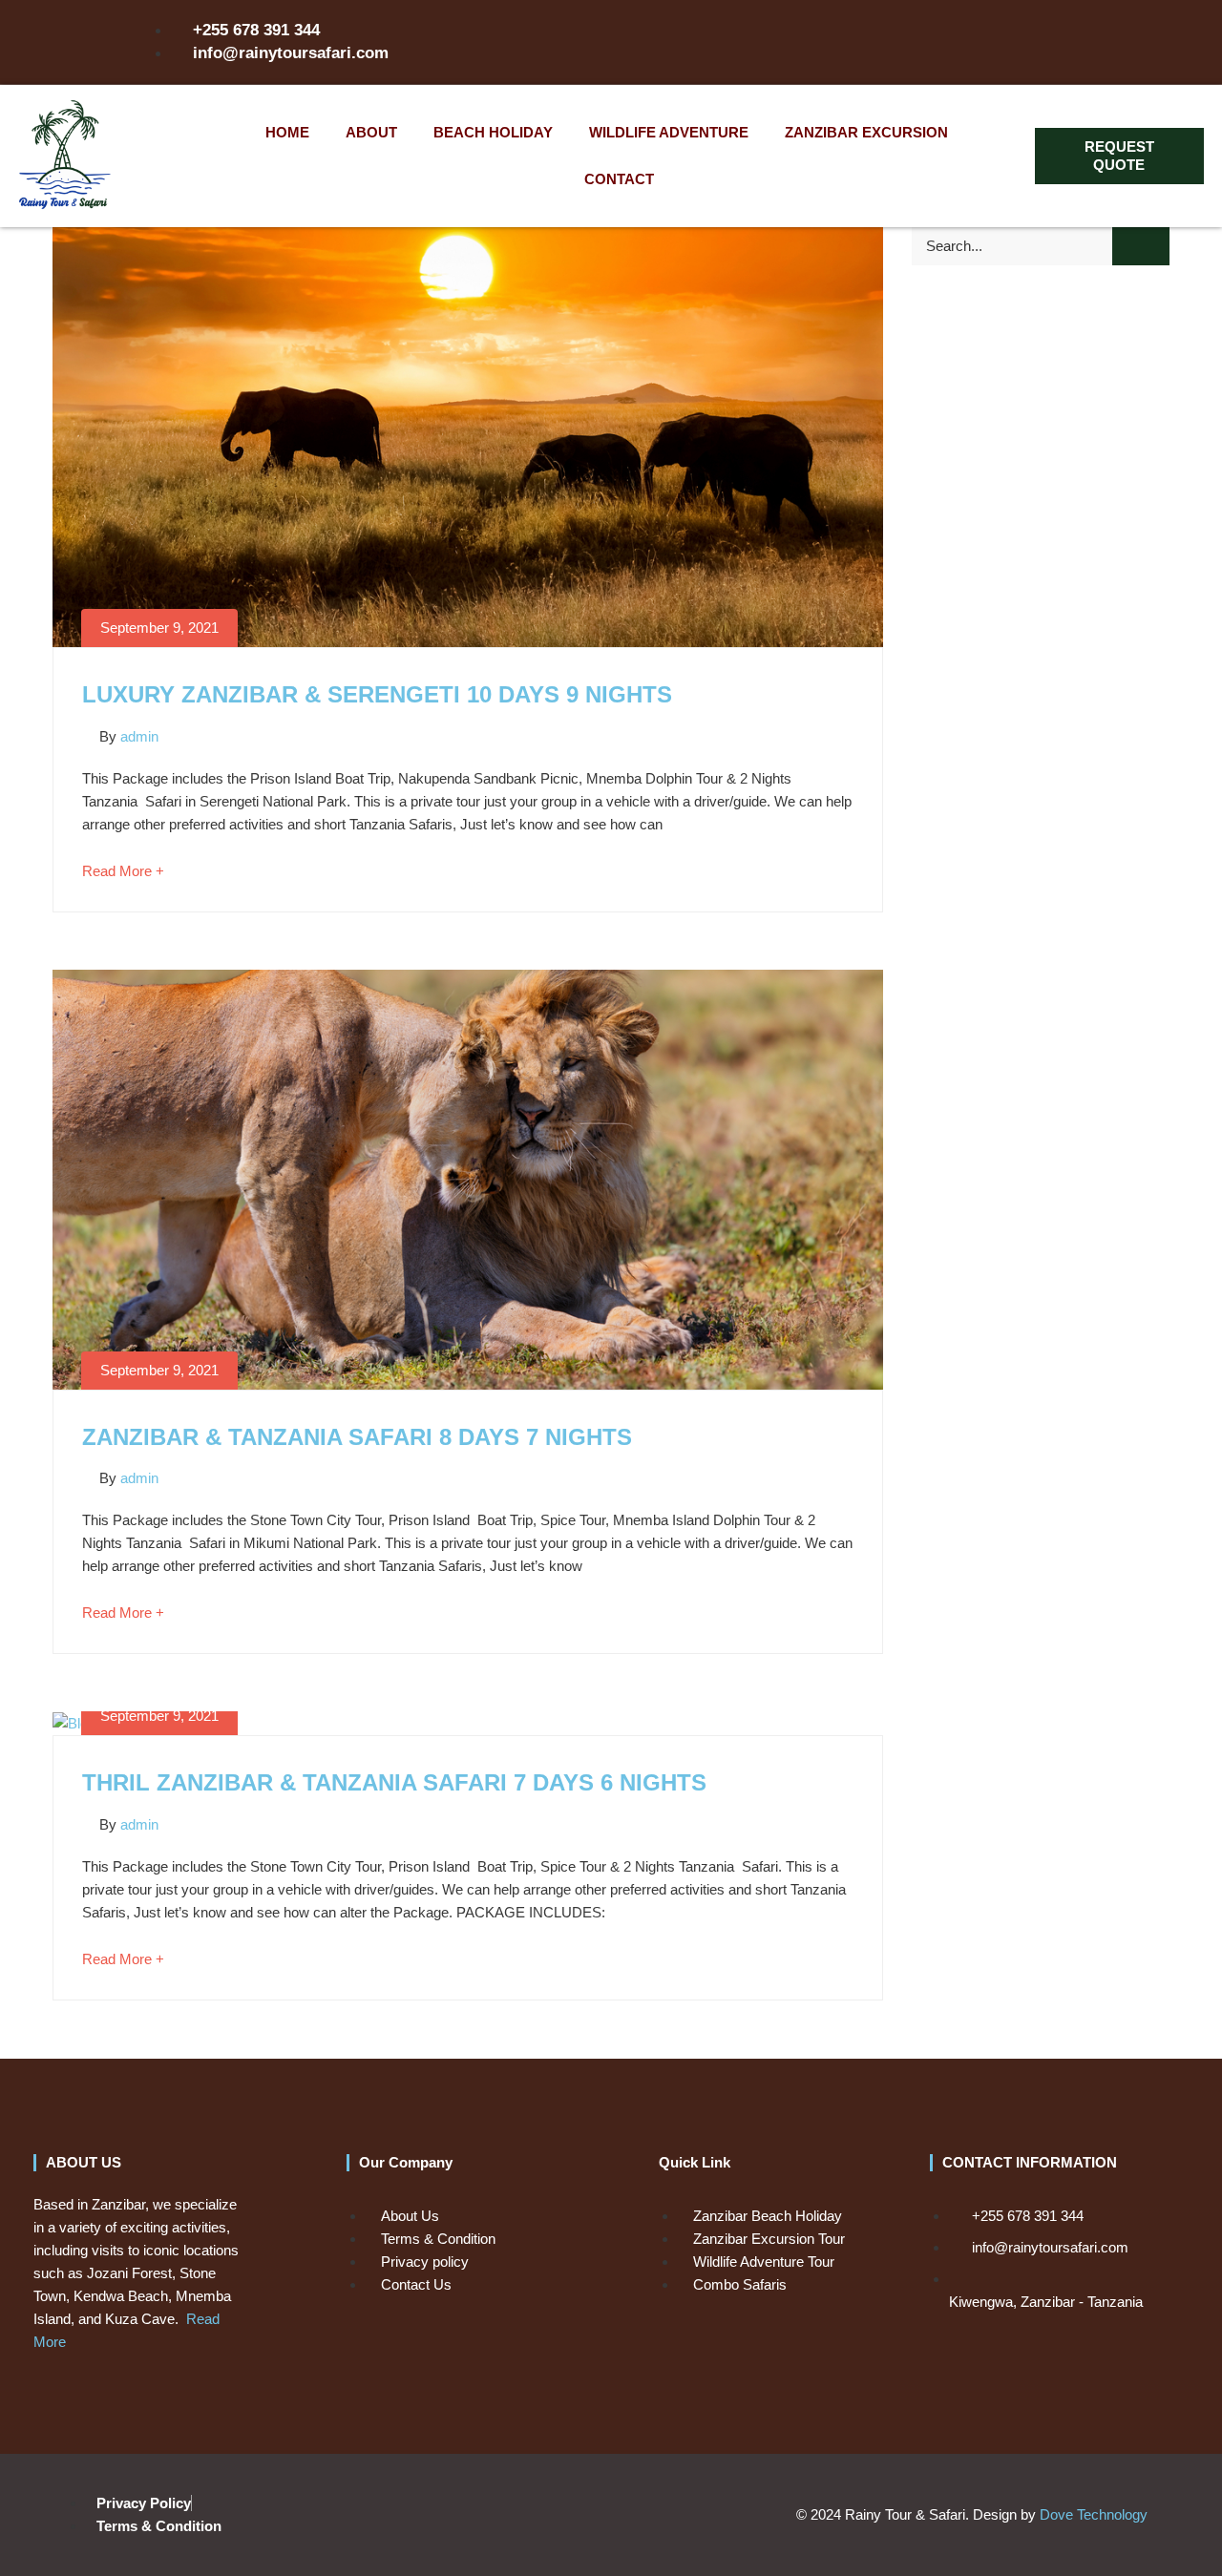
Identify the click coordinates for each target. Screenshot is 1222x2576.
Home (287, 132)
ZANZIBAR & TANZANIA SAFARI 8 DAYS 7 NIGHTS (357, 1437)
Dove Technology (1094, 2514)
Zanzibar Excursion (866, 132)
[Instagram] (936, 42)
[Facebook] (976, 42)
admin (139, 736)
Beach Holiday (493, 132)
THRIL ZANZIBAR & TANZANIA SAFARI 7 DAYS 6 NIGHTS (394, 1782)
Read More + (123, 871)
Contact (619, 179)
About (371, 132)
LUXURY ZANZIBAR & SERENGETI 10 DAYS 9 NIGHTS (377, 694)
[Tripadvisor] (1016, 42)
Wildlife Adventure (669, 132)
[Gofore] (1056, 42)
